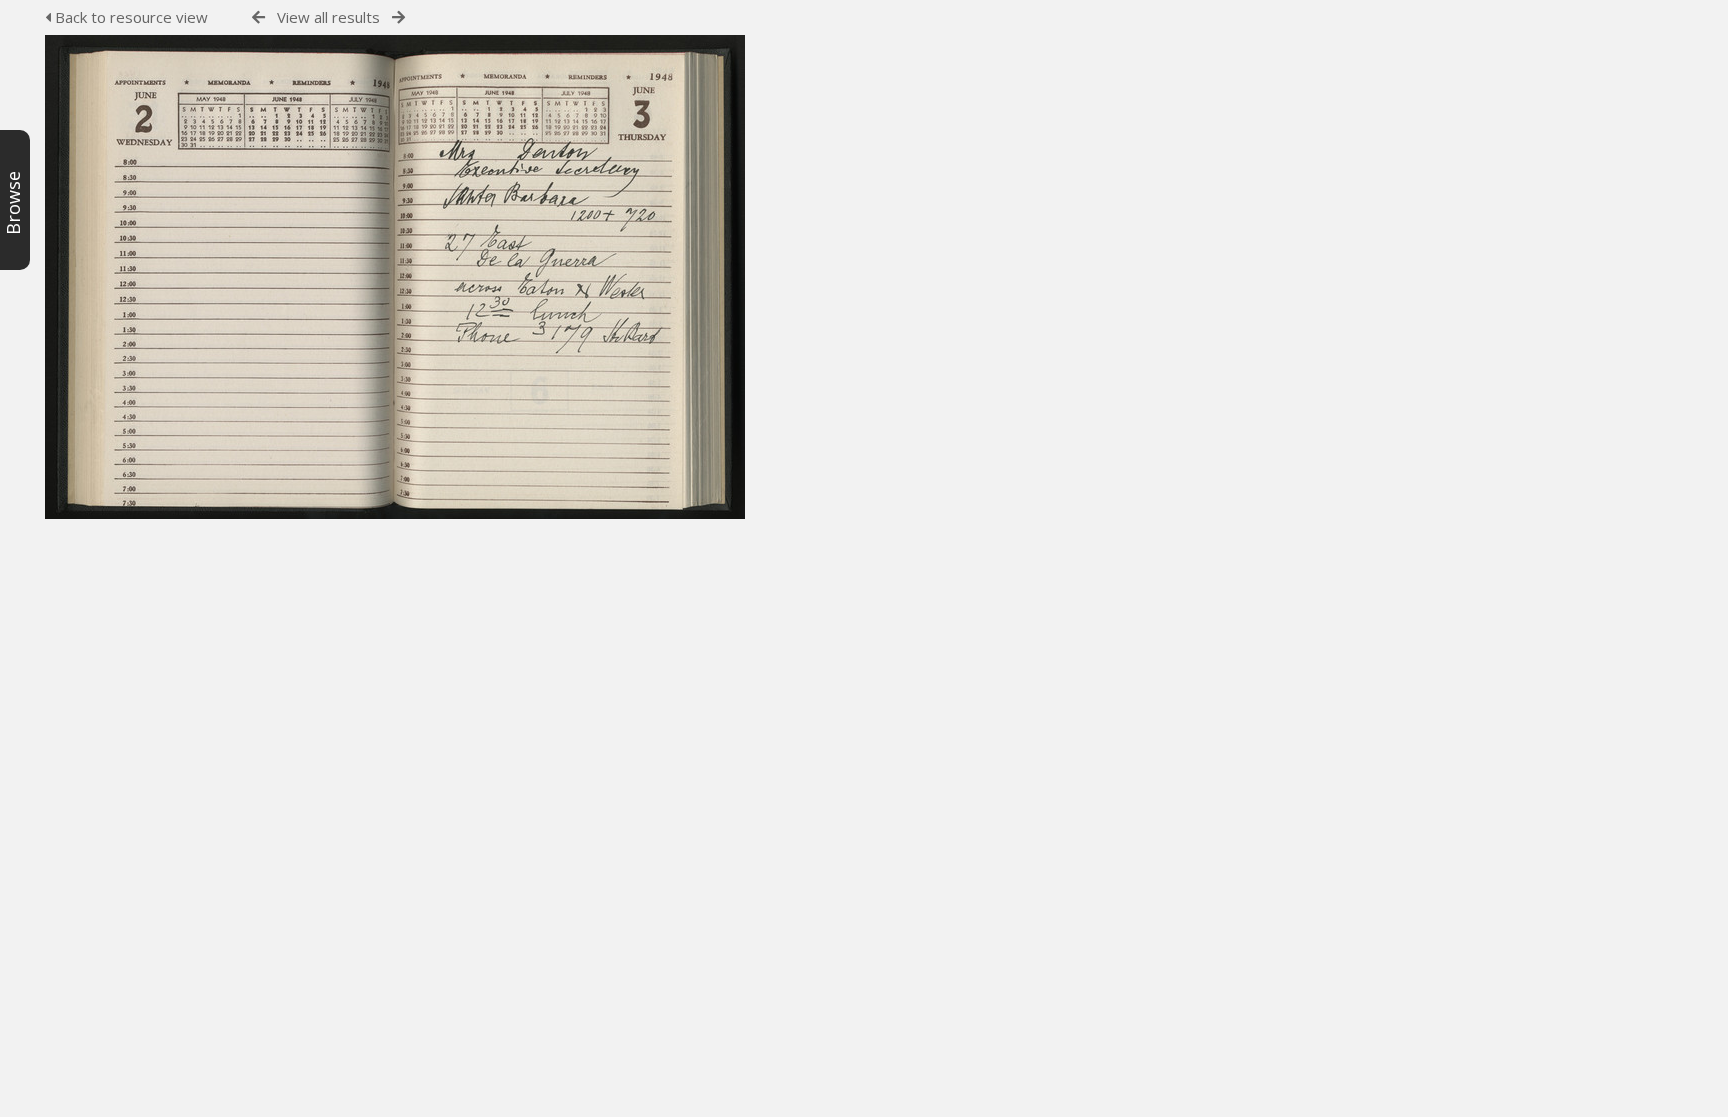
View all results (328, 17)
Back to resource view (129, 17)
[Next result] (398, 17)
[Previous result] (258, 17)
